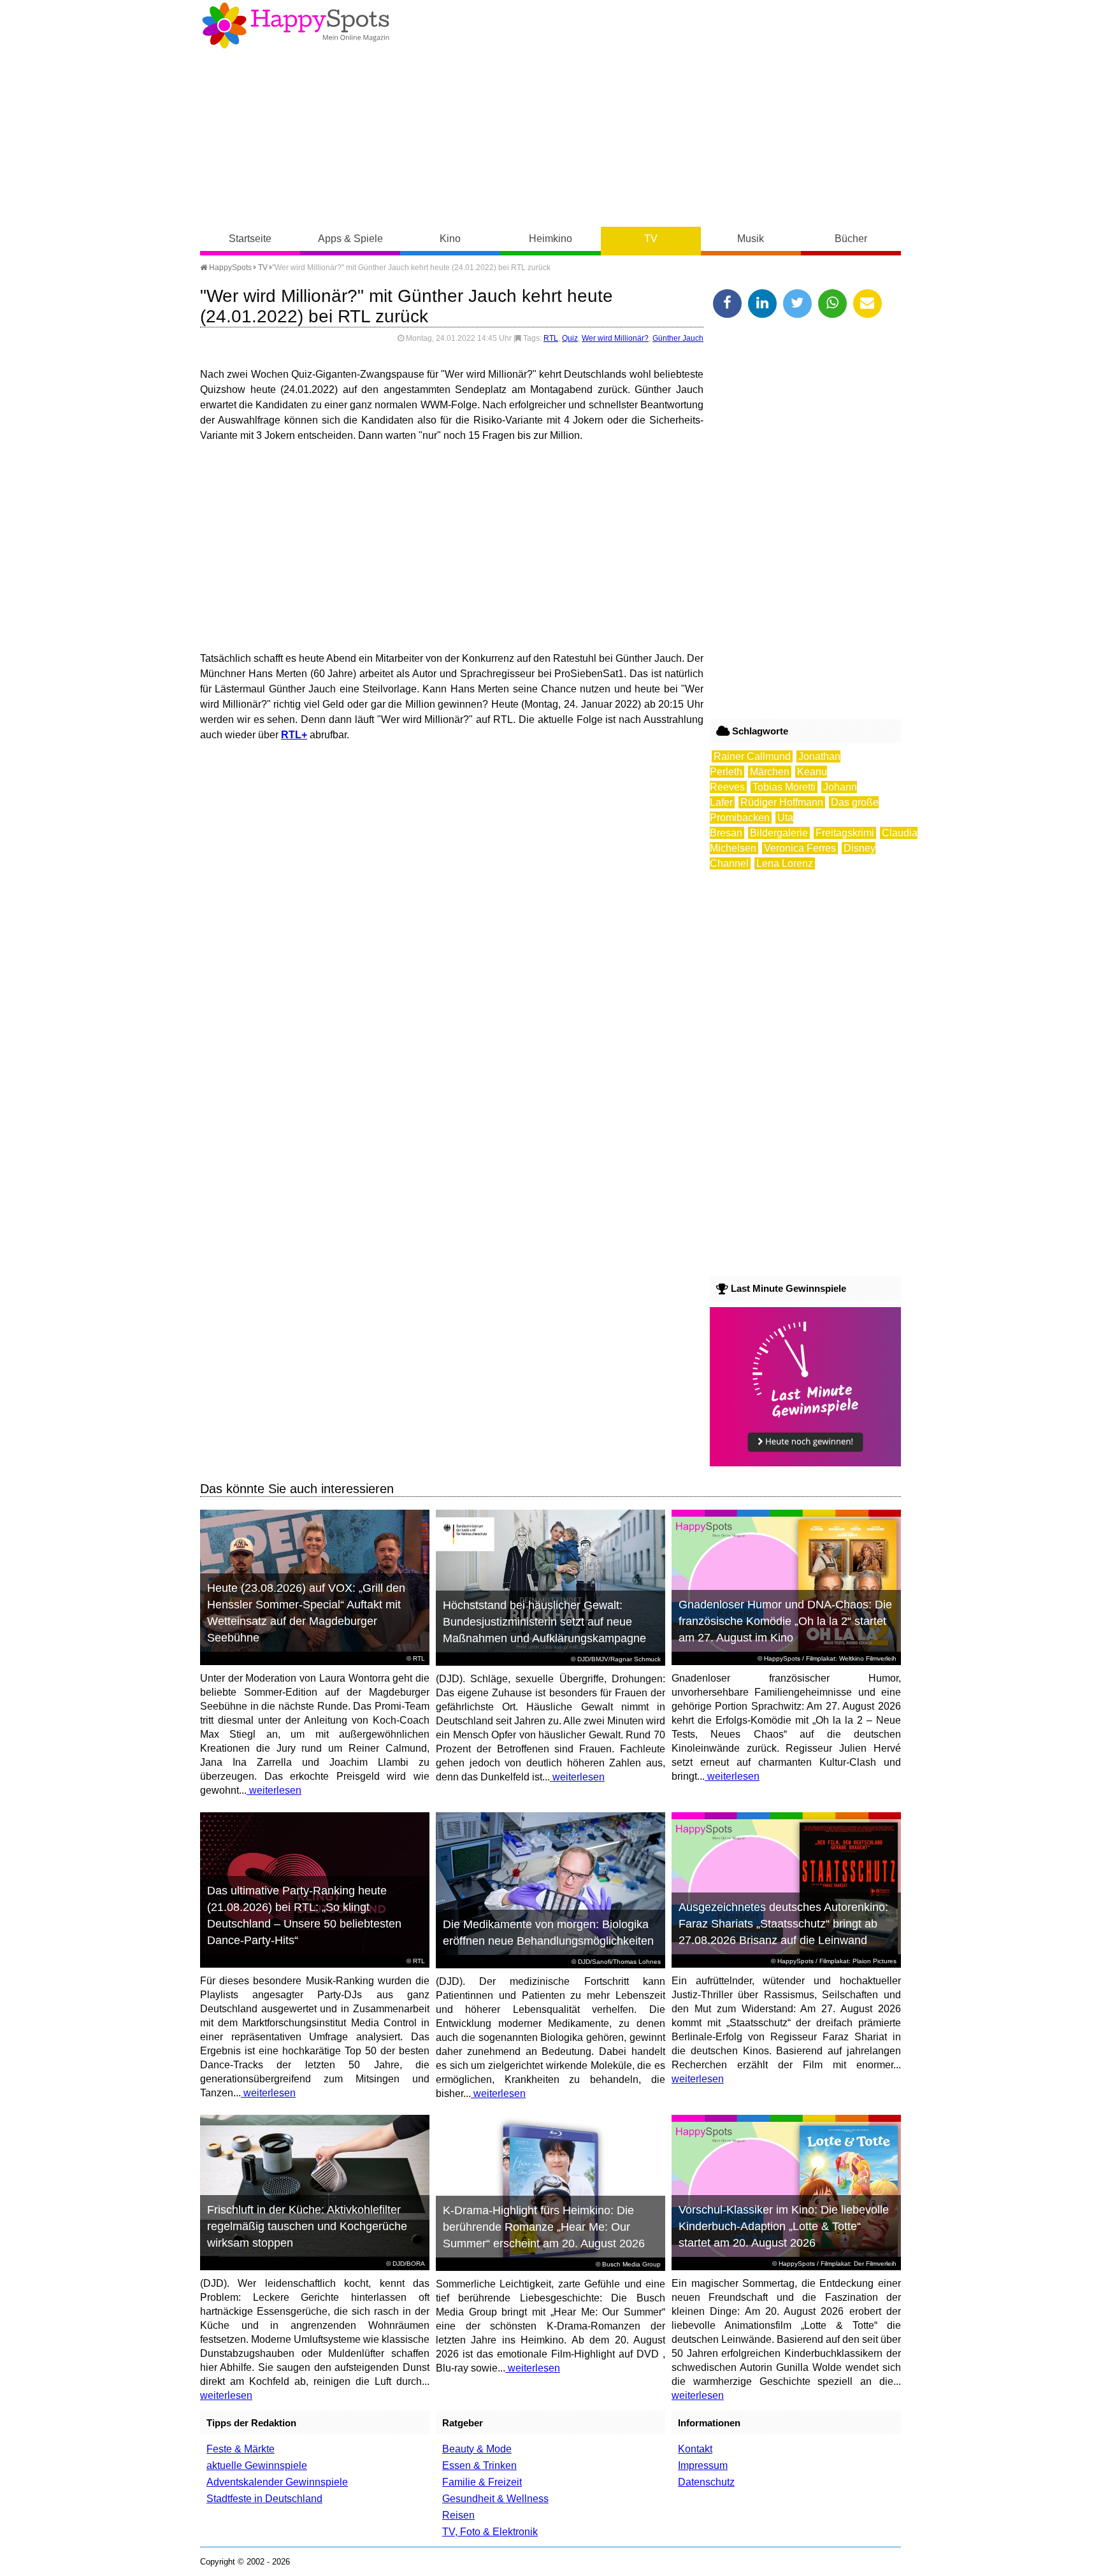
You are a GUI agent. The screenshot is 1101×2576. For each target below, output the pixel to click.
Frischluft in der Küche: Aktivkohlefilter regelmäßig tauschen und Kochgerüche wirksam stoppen (307, 2226)
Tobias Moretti (784, 787)
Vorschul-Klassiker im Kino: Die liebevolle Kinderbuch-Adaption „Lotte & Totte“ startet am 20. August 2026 (784, 2226)
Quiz (570, 338)
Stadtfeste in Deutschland (264, 2499)
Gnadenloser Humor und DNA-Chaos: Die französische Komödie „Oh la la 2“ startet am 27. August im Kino (785, 1621)
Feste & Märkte (241, 2449)
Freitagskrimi (845, 833)
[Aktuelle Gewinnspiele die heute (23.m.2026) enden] (805, 1463)
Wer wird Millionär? (615, 338)
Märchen (770, 772)
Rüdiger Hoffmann (782, 802)
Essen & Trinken (479, 2465)
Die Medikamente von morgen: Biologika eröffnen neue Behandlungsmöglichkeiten (548, 1933)
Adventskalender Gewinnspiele (277, 2482)
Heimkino (550, 239)
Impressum (703, 2465)
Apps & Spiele (350, 239)
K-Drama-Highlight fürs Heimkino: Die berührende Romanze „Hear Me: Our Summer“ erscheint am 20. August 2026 (544, 2227)
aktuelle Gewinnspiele (257, 2465)
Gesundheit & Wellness (495, 2499)
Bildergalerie (779, 833)
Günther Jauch (678, 338)
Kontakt (695, 2449)
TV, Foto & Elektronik (490, 2532)
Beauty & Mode (477, 2449)
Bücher (851, 239)
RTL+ (294, 735)
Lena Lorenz (785, 863)
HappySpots (229, 268)
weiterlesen (274, 1790)
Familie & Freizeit (482, 2482)
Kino (450, 239)
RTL (551, 338)
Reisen (458, 2515)
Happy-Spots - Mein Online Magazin (296, 25)
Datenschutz (706, 2482)
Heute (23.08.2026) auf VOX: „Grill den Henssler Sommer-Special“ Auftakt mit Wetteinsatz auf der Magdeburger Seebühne (306, 1613)
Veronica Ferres (800, 848)
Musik (751, 239)
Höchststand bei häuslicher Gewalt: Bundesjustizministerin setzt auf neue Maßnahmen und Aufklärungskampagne (544, 1622)
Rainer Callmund (752, 756)
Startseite (250, 239)
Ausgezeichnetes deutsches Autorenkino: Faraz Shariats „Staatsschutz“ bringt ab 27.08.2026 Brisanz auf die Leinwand (783, 1924)
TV (651, 239)
